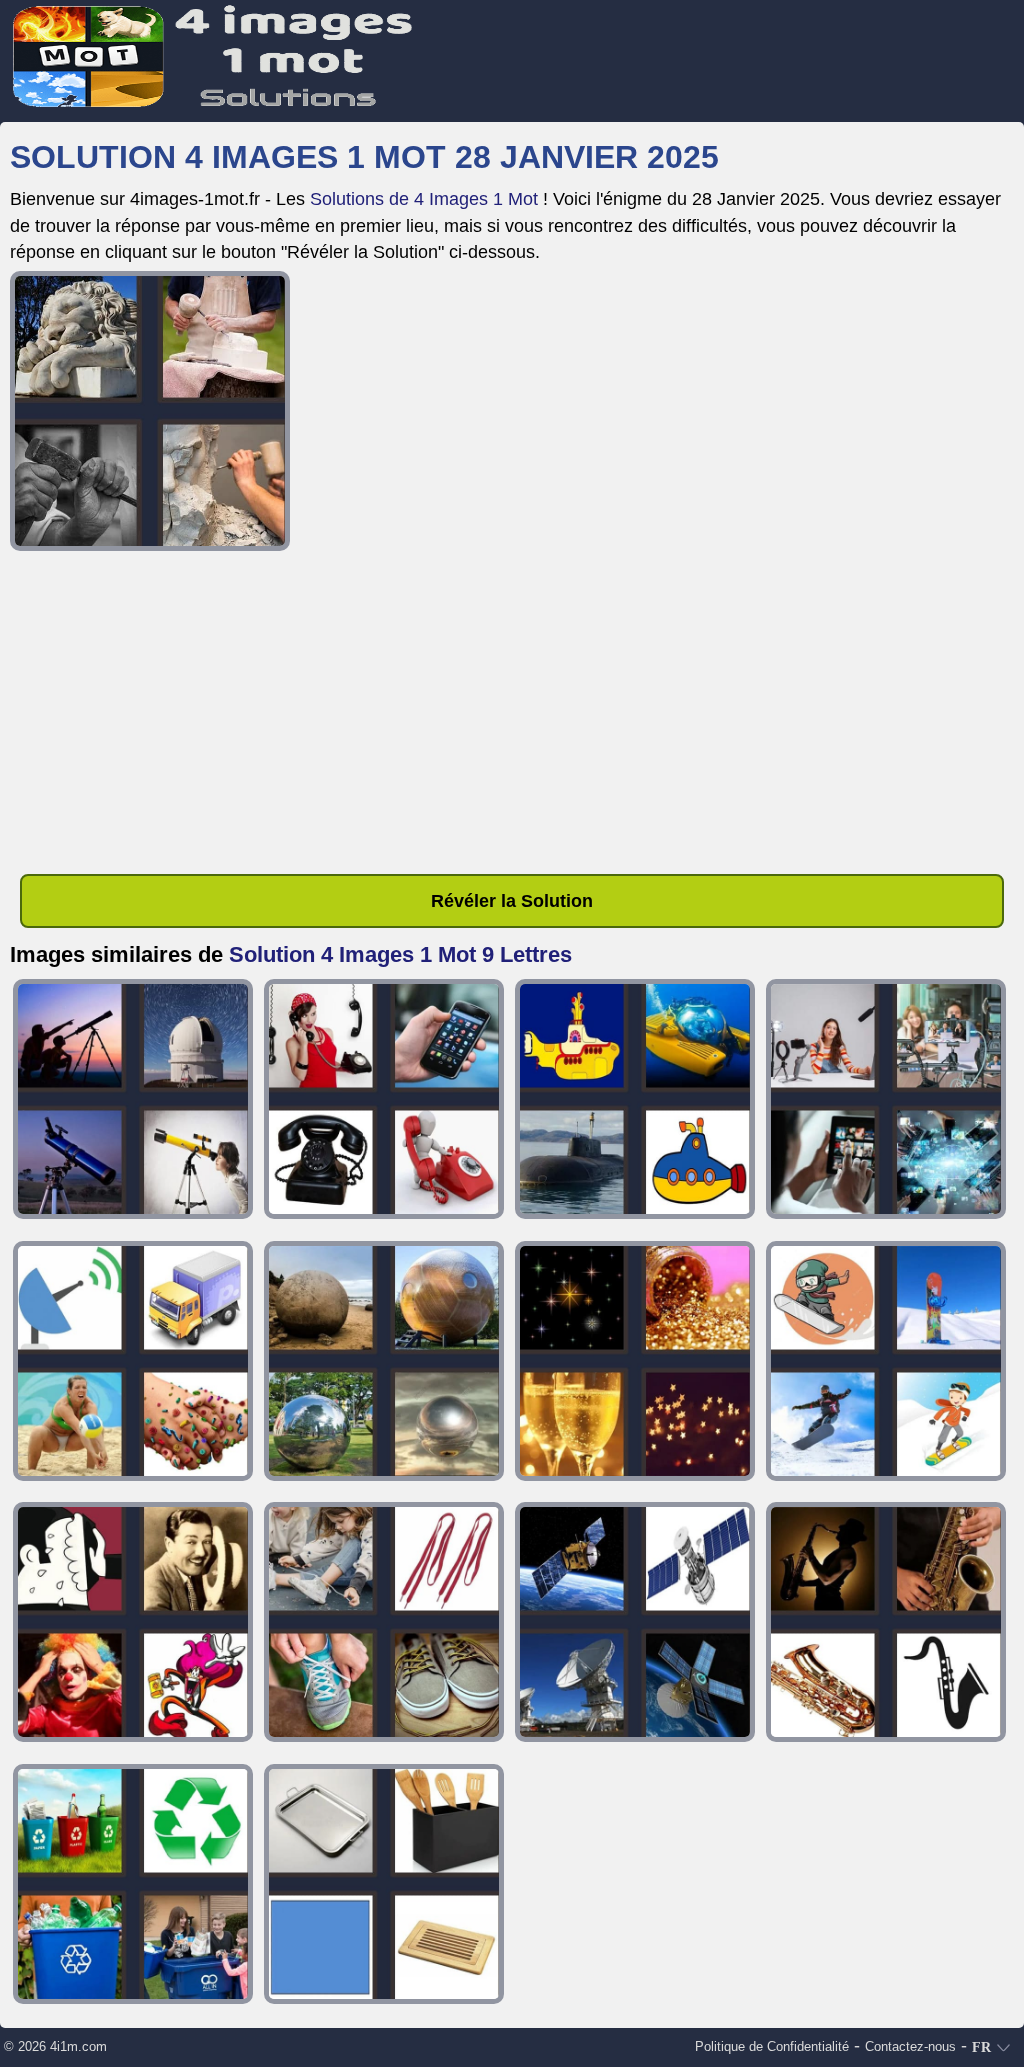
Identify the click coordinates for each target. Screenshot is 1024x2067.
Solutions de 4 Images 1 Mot (424, 199)
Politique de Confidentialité (772, 2046)
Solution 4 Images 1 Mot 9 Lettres (400, 954)
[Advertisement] (512, 716)
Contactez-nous (910, 2046)
